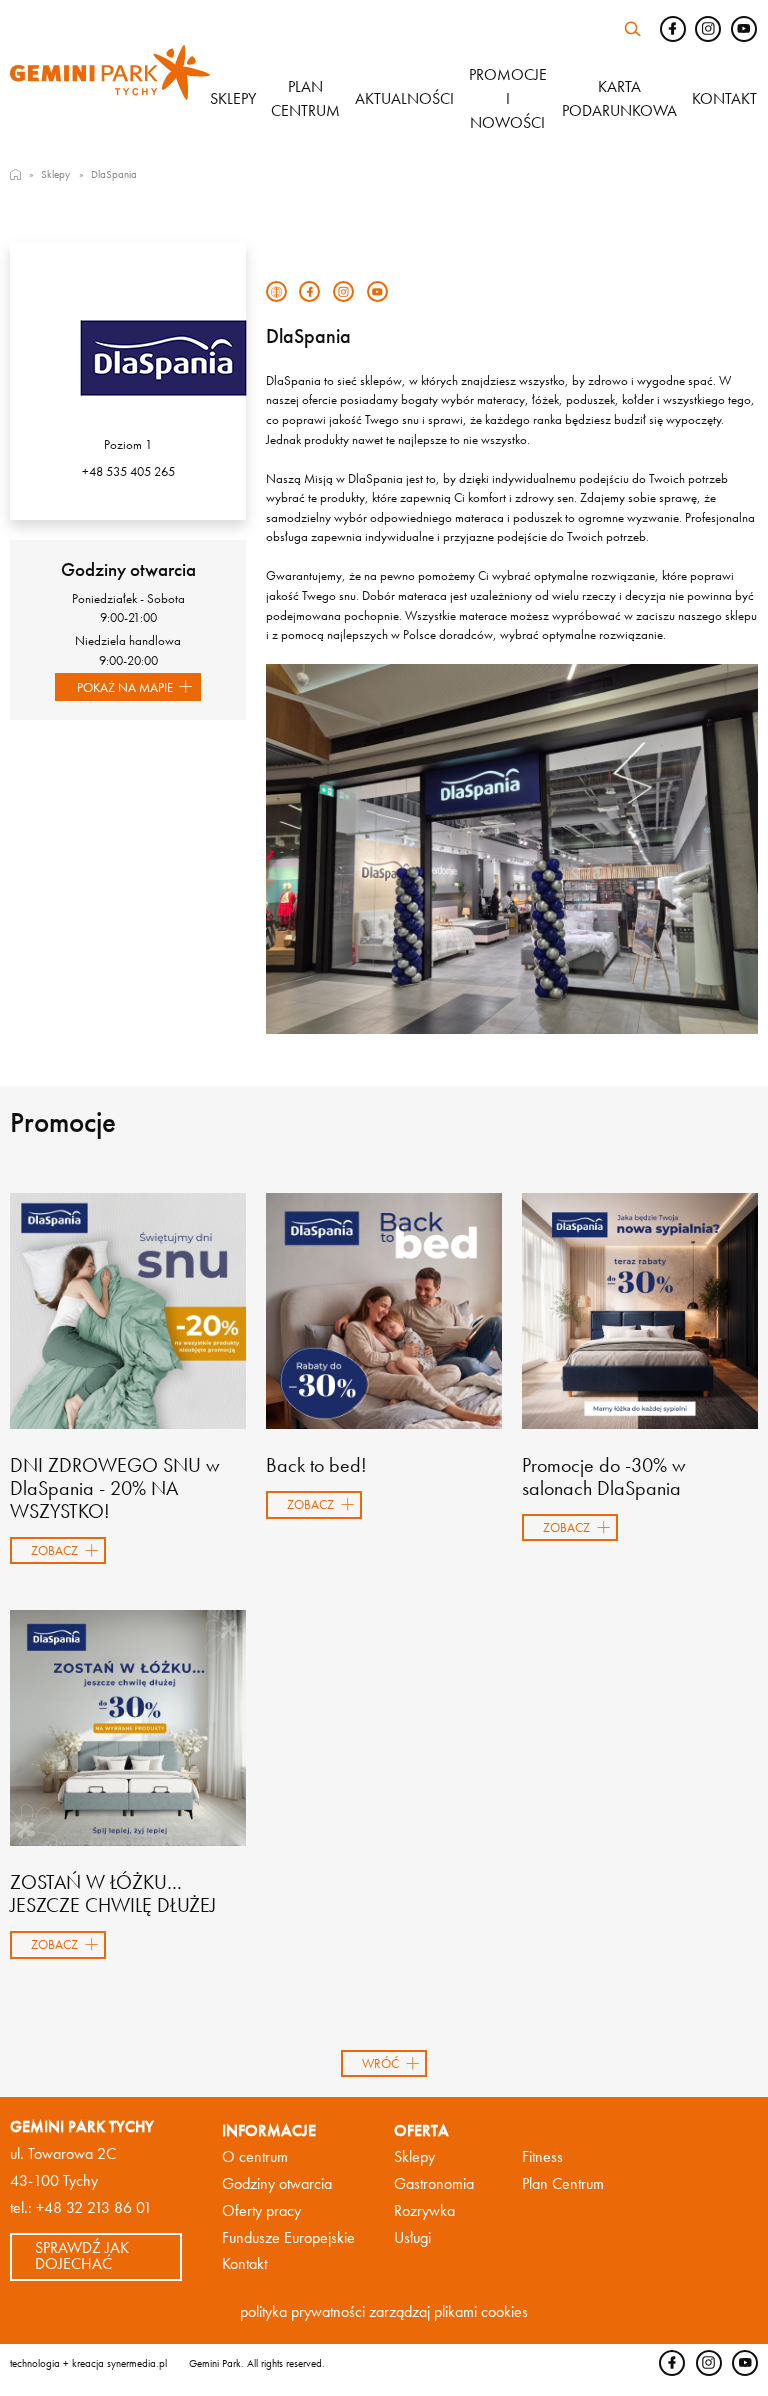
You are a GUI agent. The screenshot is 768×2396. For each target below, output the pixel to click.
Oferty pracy (261, 2211)
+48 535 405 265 (128, 471)
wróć (380, 2063)
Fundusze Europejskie (288, 2238)
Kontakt (724, 98)
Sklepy (233, 98)
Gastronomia (434, 2184)
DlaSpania (114, 174)
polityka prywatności (302, 2312)
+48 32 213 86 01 (94, 2208)
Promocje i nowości (508, 98)
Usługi (412, 2238)
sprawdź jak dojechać (82, 2256)
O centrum (255, 2157)
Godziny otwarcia (277, 2184)
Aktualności (404, 98)
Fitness (542, 2157)
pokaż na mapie (125, 687)
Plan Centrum (563, 2184)
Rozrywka (424, 2211)
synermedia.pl (137, 2363)
